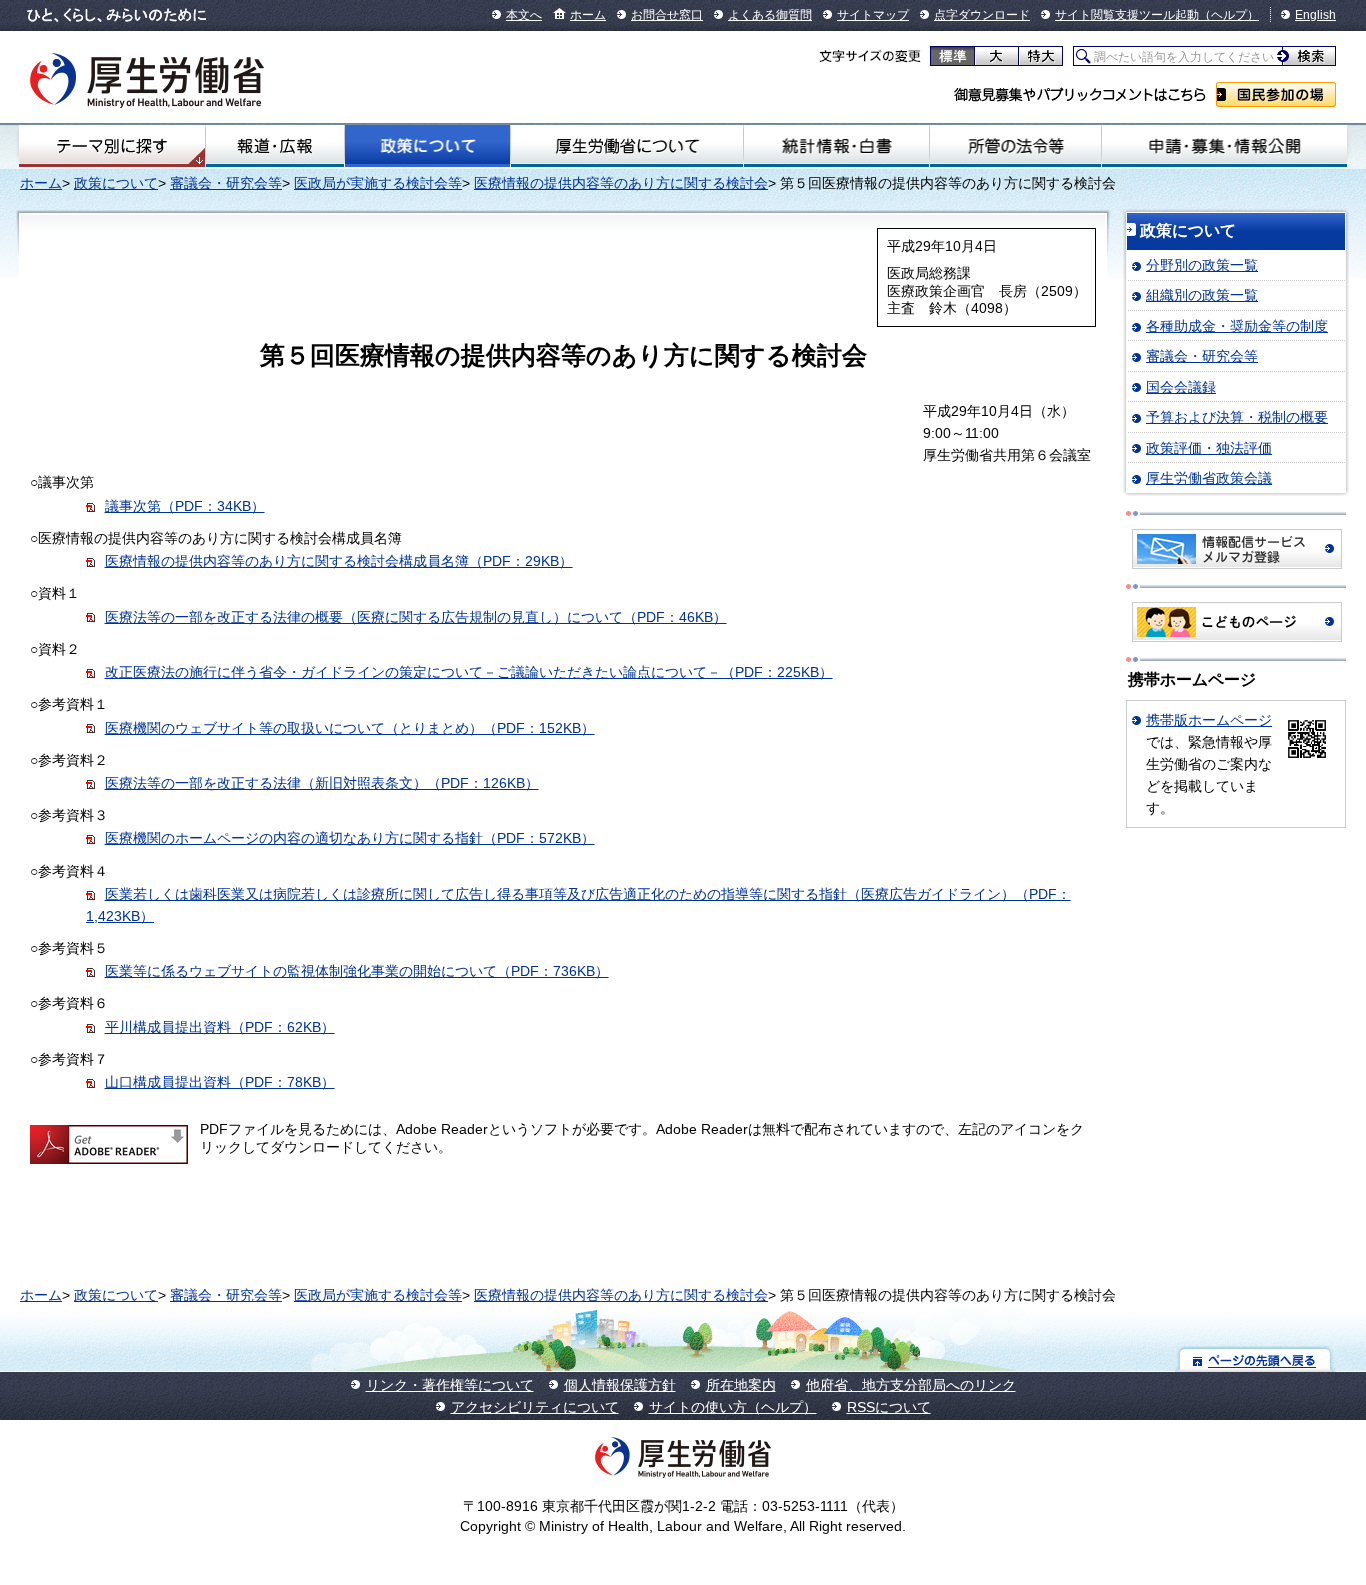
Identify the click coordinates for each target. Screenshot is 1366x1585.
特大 (1040, 56)
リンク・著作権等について (450, 1385)
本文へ (524, 15)
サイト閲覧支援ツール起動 (1127, 15)
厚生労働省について (626, 146)
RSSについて (889, 1407)
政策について (427, 146)
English (1315, 15)
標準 (952, 56)
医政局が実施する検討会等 (378, 183)
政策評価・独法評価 (1209, 448)
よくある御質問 (770, 15)
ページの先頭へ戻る (1255, 1359)
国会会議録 (1181, 387)
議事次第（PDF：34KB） (185, 506)
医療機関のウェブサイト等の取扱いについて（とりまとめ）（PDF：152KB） (350, 728)
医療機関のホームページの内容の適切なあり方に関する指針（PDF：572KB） (350, 838)
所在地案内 (741, 1385)
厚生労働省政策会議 (1209, 478)
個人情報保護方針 (620, 1385)
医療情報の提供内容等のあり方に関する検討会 (621, 183)
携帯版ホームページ (1209, 720)
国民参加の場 (1276, 94)
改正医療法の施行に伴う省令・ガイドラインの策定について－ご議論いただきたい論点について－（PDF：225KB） (469, 672)
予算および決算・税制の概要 (1237, 417)
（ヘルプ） (1229, 15)
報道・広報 (275, 146)
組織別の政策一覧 (1202, 295)
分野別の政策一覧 (1202, 265)
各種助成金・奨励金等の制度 (1237, 326)
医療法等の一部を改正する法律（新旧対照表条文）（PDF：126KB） (322, 783)
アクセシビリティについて (535, 1407)
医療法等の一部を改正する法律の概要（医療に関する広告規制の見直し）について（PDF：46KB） (416, 617)
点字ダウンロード (982, 15)
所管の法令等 (1016, 146)
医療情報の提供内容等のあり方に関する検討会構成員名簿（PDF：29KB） (339, 561)
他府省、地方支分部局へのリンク (911, 1385)
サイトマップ (873, 15)
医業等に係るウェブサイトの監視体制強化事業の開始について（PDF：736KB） (357, 971)
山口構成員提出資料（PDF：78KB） (220, 1082)
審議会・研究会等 (226, 183)
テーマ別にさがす (112, 146)
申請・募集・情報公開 (1224, 146)
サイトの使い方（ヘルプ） (733, 1407)
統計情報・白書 (836, 146)
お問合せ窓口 (667, 15)
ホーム (588, 15)
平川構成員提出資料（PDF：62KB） (220, 1027)
